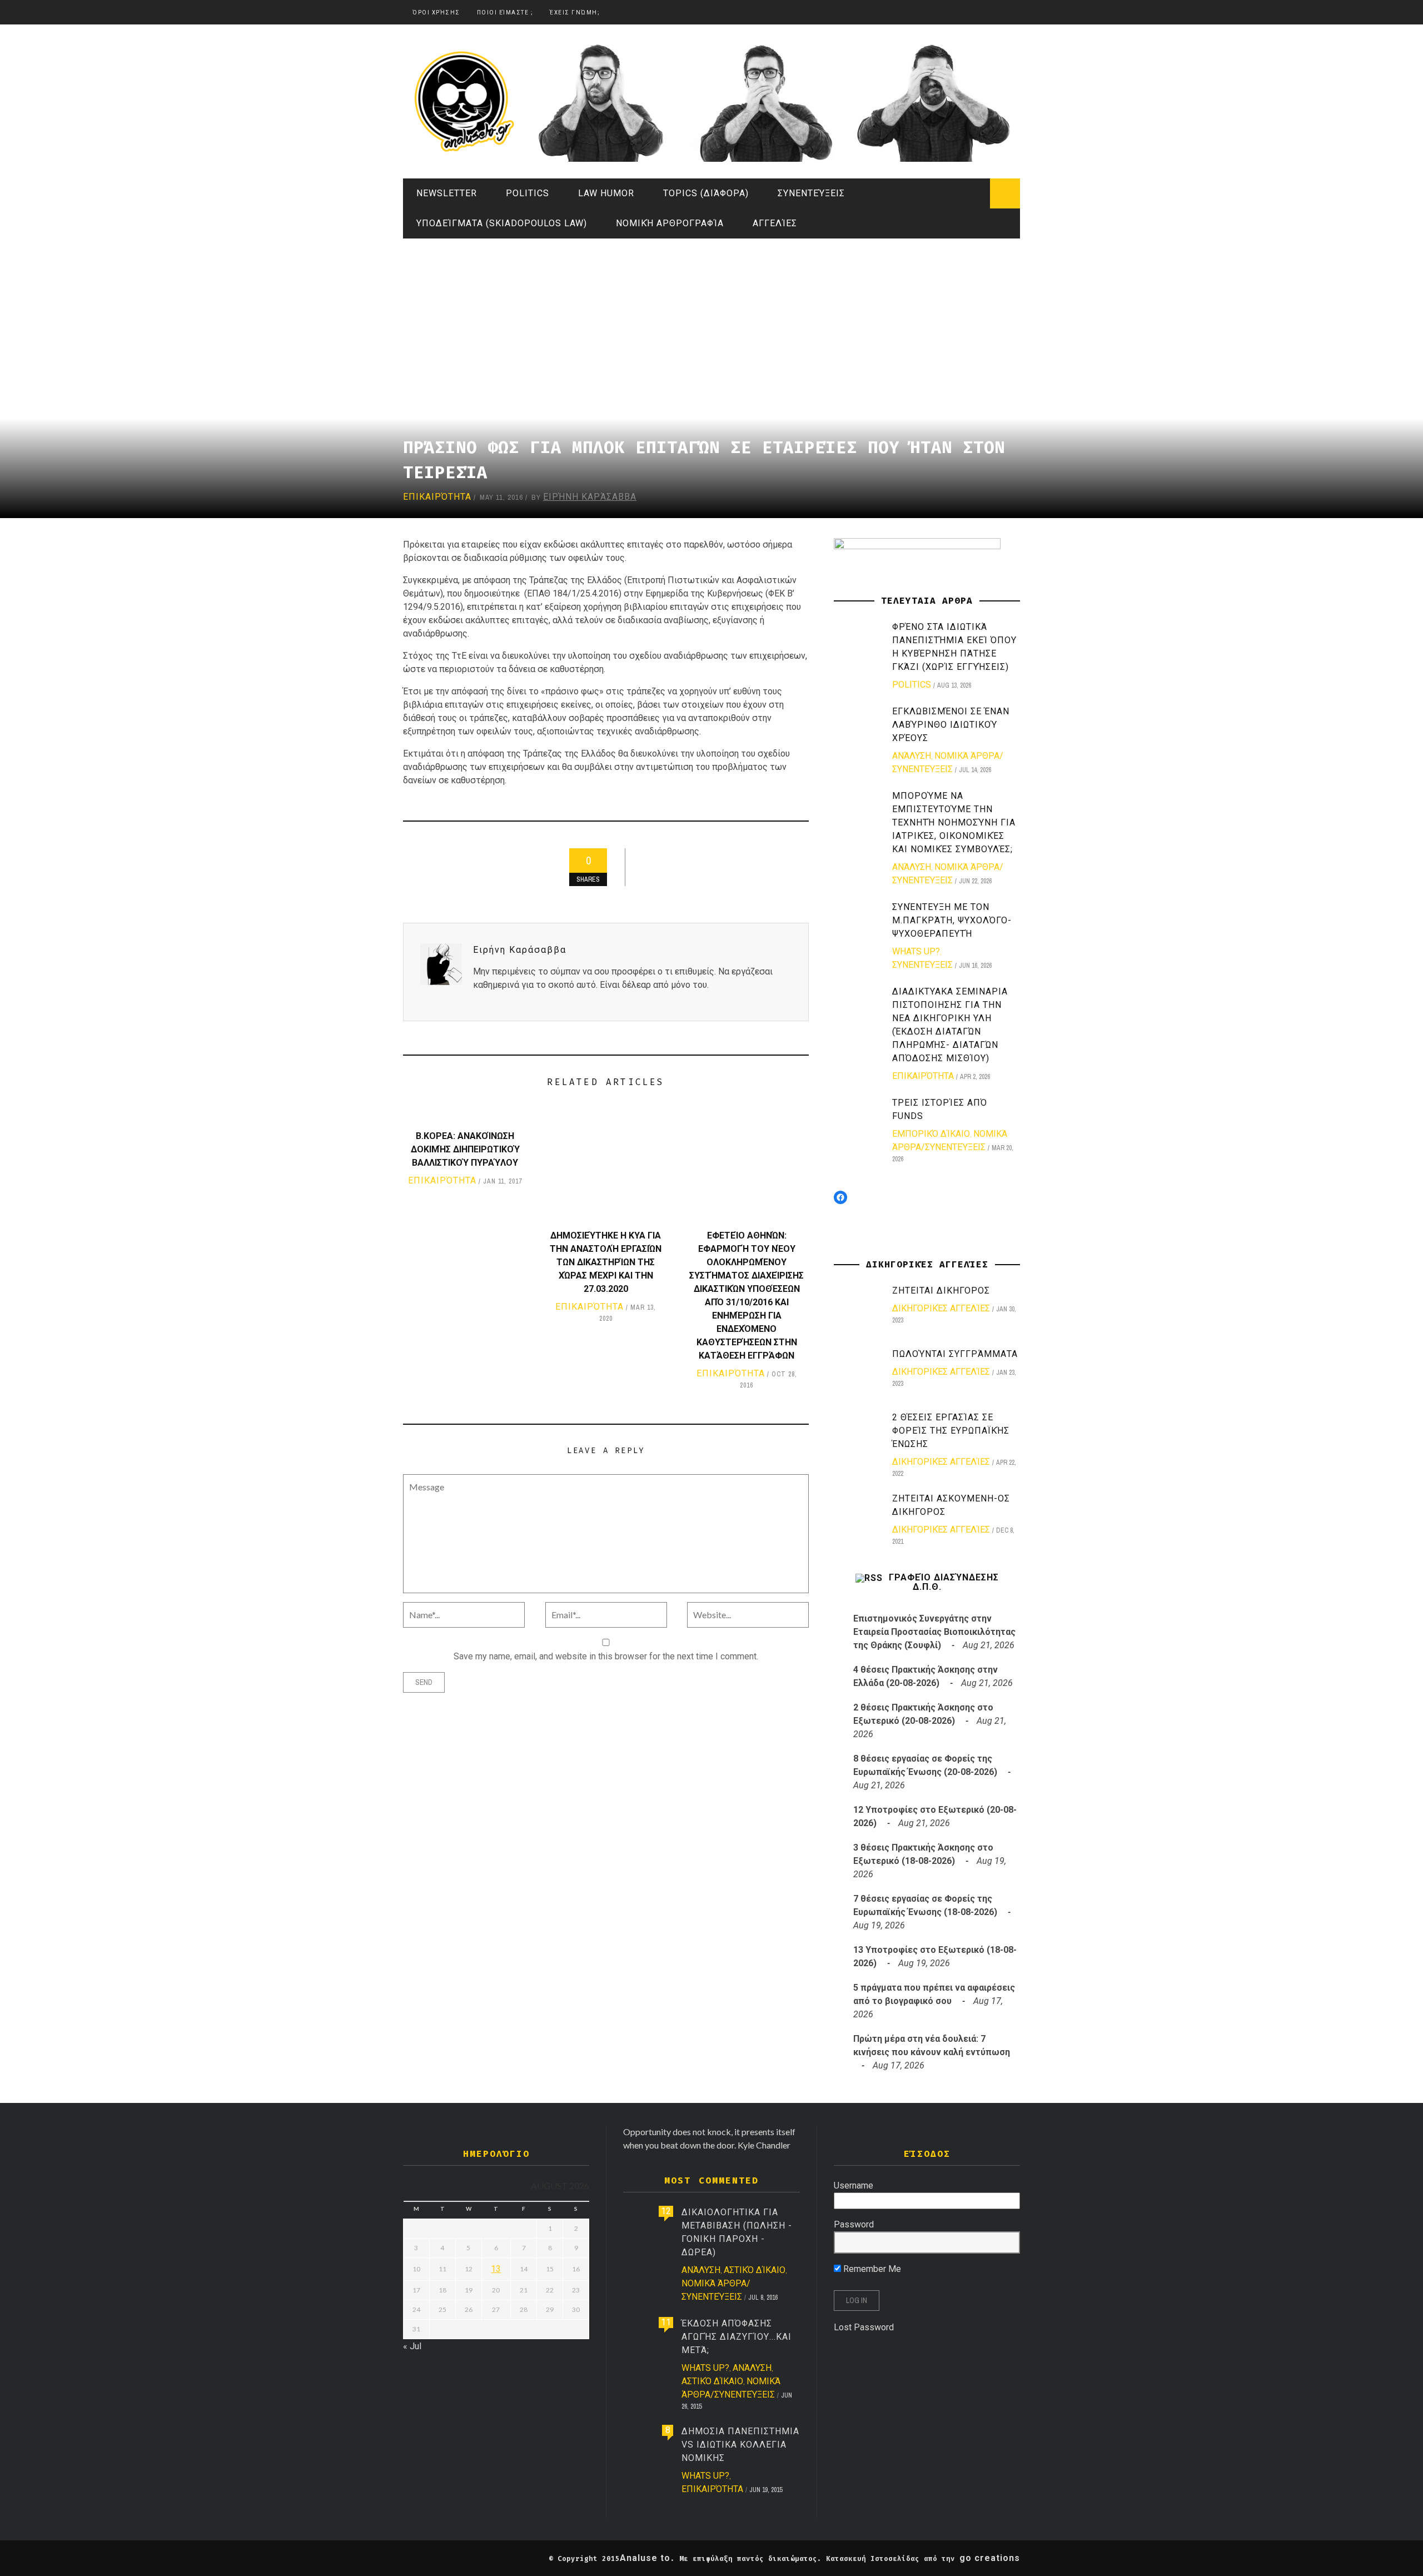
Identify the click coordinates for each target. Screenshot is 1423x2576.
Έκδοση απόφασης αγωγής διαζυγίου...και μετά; (737, 2337)
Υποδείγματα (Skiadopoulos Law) (502, 223)
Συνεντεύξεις (811, 193)
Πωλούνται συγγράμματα (955, 1354)
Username (854, 2185)
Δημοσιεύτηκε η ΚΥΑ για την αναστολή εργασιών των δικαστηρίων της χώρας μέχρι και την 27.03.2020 (606, 1262)
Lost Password (864, 2327)
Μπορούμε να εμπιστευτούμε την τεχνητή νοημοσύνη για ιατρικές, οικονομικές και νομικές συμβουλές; (954, 822)
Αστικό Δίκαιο (755, 2270)
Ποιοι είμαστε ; (505, 13)
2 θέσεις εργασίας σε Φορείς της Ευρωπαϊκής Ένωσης (951, 1431)
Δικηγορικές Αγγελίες (941, 1308)
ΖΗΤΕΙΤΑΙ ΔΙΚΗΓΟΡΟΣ (941, 1291)
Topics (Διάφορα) (706, 193)
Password (854, 2224)
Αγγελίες (775, 223)
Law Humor (606, 193)
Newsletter (447, 193)
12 (666, 2211)
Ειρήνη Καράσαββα (590, 497)
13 (496, 2269)
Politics (528, 193)
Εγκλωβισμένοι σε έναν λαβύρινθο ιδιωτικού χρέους (951, 725)
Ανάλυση (912, 756)
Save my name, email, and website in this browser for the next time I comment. (606, 1656)
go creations (990, 2558)
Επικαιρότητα (437, 497)
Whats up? (916, 951)
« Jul (412, 2346)
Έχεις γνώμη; (575, 13)
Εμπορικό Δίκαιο (931, 1134)
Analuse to (645, 2558)
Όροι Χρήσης (436, 13)
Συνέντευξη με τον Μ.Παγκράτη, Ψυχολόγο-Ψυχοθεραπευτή (952, 920)
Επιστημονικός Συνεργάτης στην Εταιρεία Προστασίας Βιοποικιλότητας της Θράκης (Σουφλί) (934, 1632)
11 (666, 2322)
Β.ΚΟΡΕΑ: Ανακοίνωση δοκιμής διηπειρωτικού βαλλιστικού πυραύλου (465, 1149)
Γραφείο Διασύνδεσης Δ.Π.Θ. (944, 1582)
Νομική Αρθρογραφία (670, 223)
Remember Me (871, 2269)
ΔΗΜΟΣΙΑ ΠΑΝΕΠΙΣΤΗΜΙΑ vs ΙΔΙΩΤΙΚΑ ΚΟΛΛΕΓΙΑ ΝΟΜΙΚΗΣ (740, 2445)
